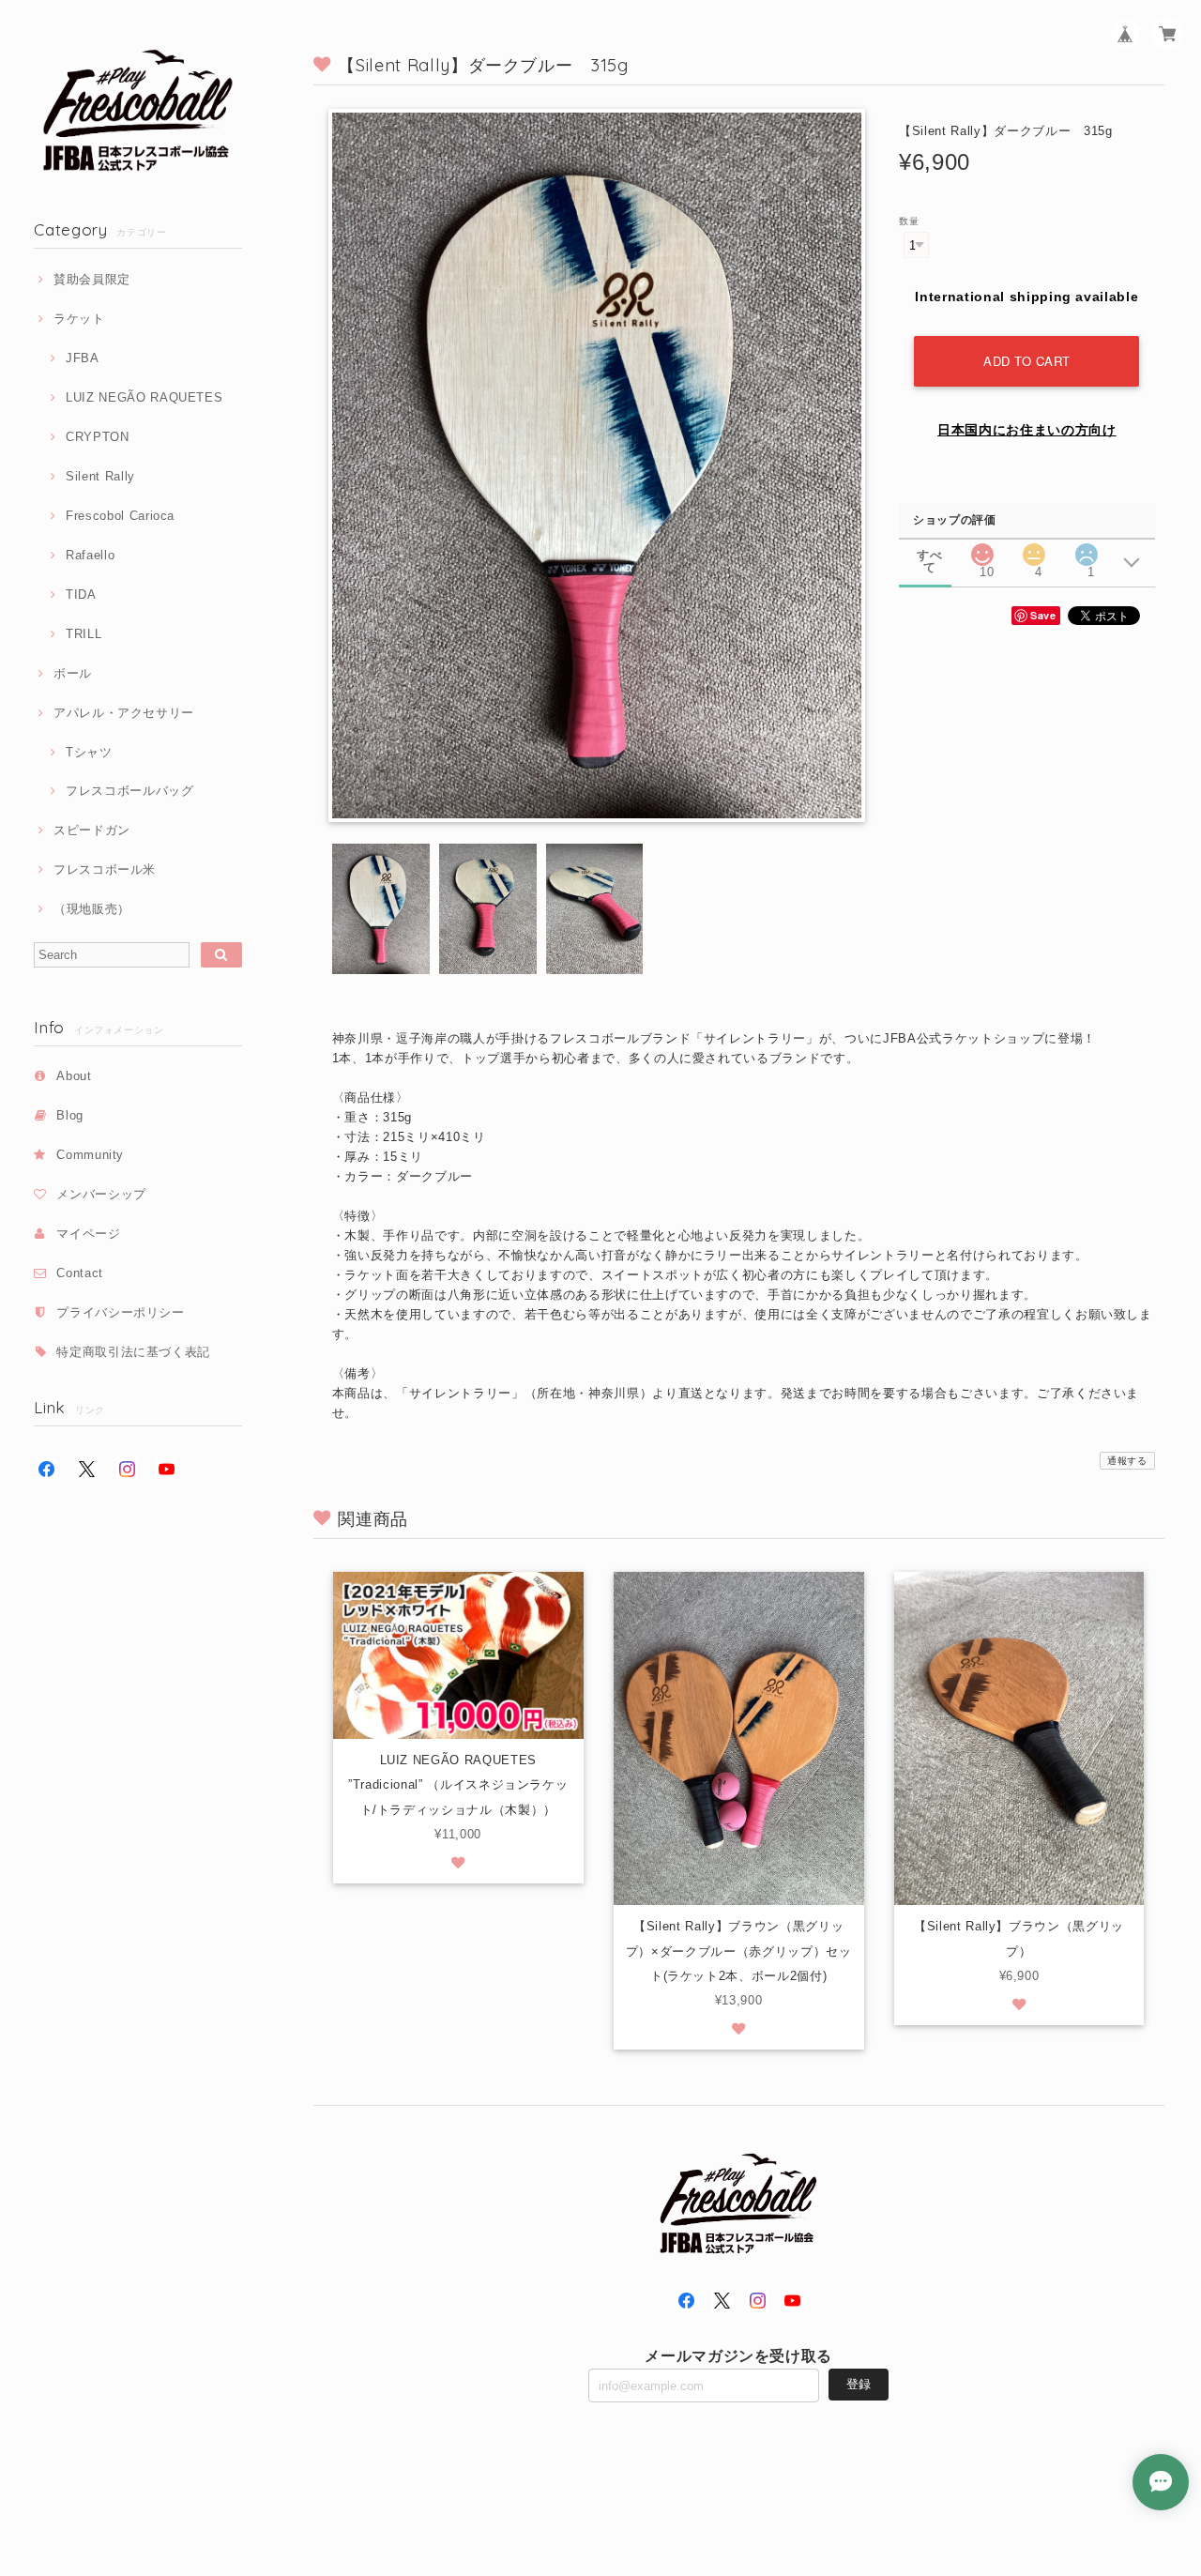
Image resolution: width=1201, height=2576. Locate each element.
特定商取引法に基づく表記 (133, 1352)
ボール (73, 673)
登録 (859, 2384)
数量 (909, 221)
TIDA (81, 594)
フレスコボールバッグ (129, 791)
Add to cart (1027, 361)
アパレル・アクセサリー (124, 713)
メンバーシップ (101, 1194)
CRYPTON (97, 437)
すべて (929, 555)
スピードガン (92, 830)
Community (90, 1155)
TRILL (84, 634)
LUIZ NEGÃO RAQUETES (144, 397)
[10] (982, 549)
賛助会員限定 (92, 279)
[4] (1034, 549)
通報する (1127, 1461)
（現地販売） (92, 909)
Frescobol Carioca (120, 516)
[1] (1087, 549)
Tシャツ (89, 752)
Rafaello (90, 555)
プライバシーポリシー (121, 1312)
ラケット (79, 319)
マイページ (88, 1234)
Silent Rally (100, 476)
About (74, 1076)
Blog (70, 1115)
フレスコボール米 (105, 869)
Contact (80, 1273)
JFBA (82, 358)
